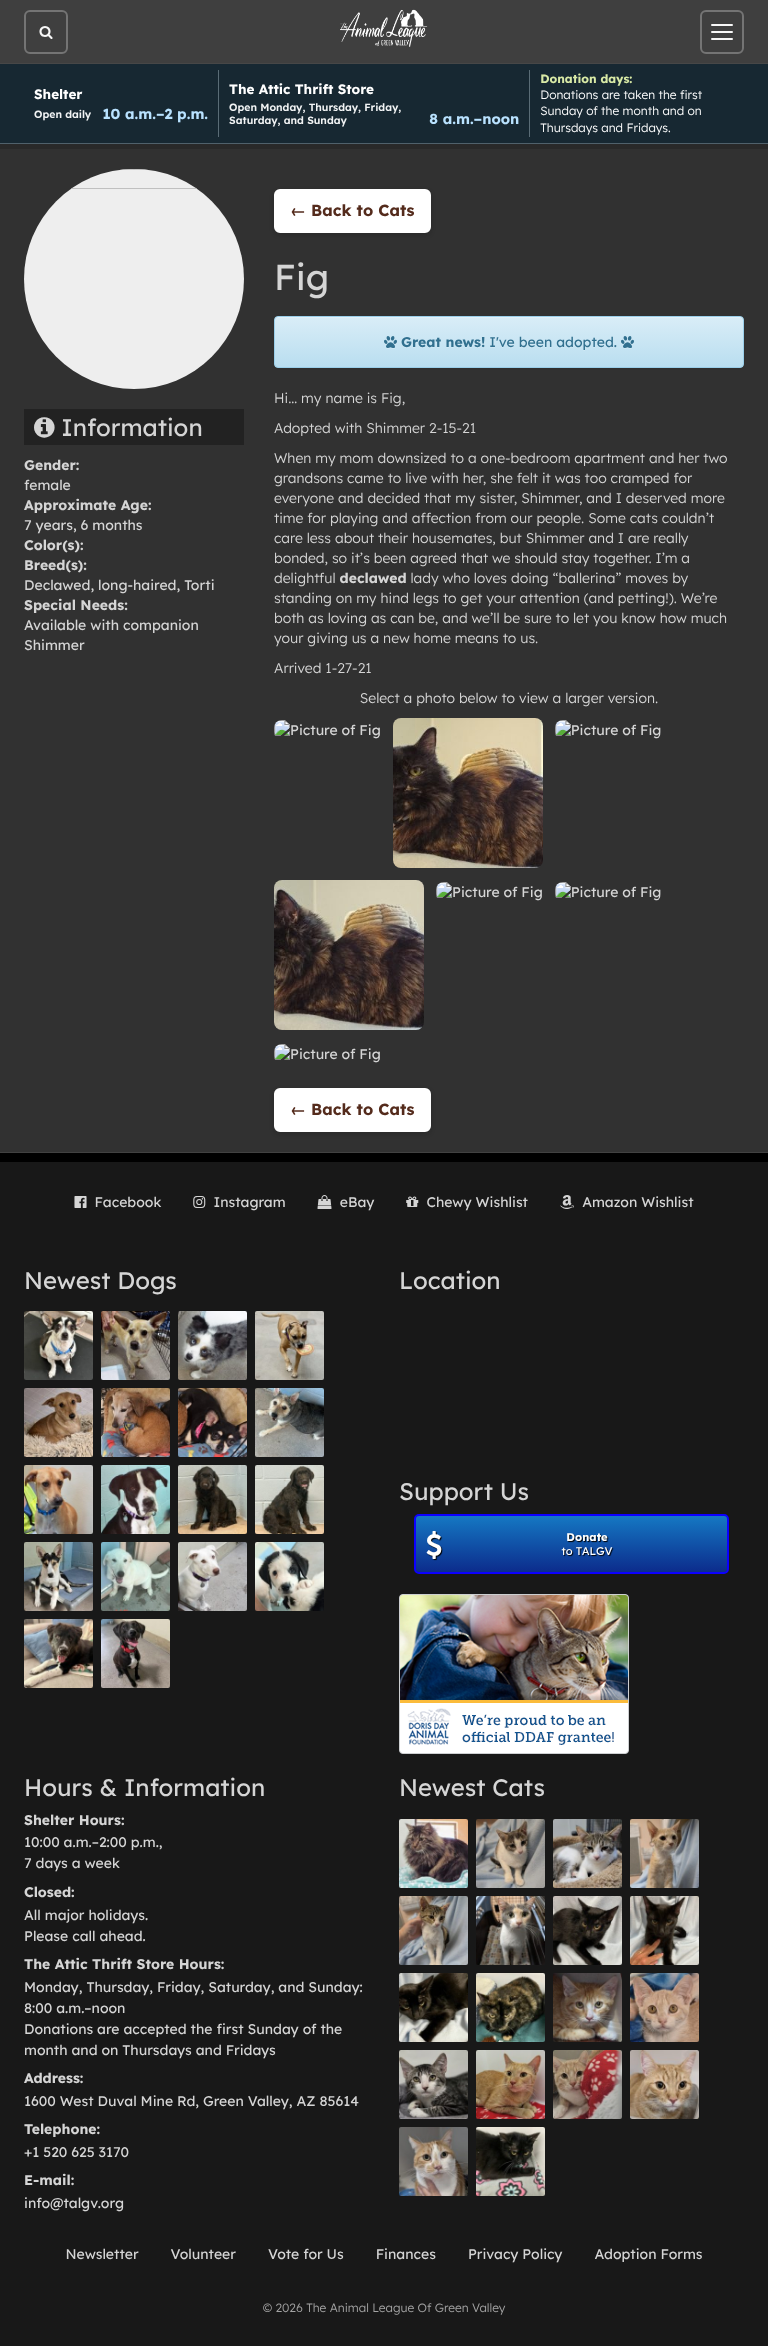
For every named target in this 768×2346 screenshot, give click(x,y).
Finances (406, 2254)
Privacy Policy (515, 2254)
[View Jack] (58, 1576)
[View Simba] (587, 2084)
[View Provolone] (664, 2084)
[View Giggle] (664, 2007)
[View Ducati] (433, 1930)
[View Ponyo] (135, 1422)
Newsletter (101, 2254)
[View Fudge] (433, 1853)
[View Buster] (135, 1345)
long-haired (137, 585)
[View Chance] (58, 1345)
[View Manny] (212, 1576)
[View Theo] (289, 1345)
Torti (199, 585)
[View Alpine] (58, 1653)
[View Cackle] (433, 2084)
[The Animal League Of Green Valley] (384, 29)
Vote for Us (306, 2254)
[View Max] (212, 1345)
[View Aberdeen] (587, 1930)
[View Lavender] (212, 1499)
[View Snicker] (587, 2007)
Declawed (57, 585)
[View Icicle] (289, 1576)
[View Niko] (58, 1499)
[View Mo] (135, 1576)
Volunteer (203, 2254)
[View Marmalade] (433, 2161)
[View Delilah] (510, 2007)
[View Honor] (135, 1653)
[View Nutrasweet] (510, 2161)
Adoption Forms (648, 2254)
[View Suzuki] (587, 1853)
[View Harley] (510, 1930)
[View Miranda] (212, 1422)
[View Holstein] (433, 2007)
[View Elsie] (510, 2084)
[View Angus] (664, 1930)
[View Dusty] (289, 1422)
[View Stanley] (135, 1499)
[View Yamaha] (510, 1853)
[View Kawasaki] (664, 1853)
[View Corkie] (58, 1422)
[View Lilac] (289, 1499)
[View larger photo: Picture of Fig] (327, 728)
